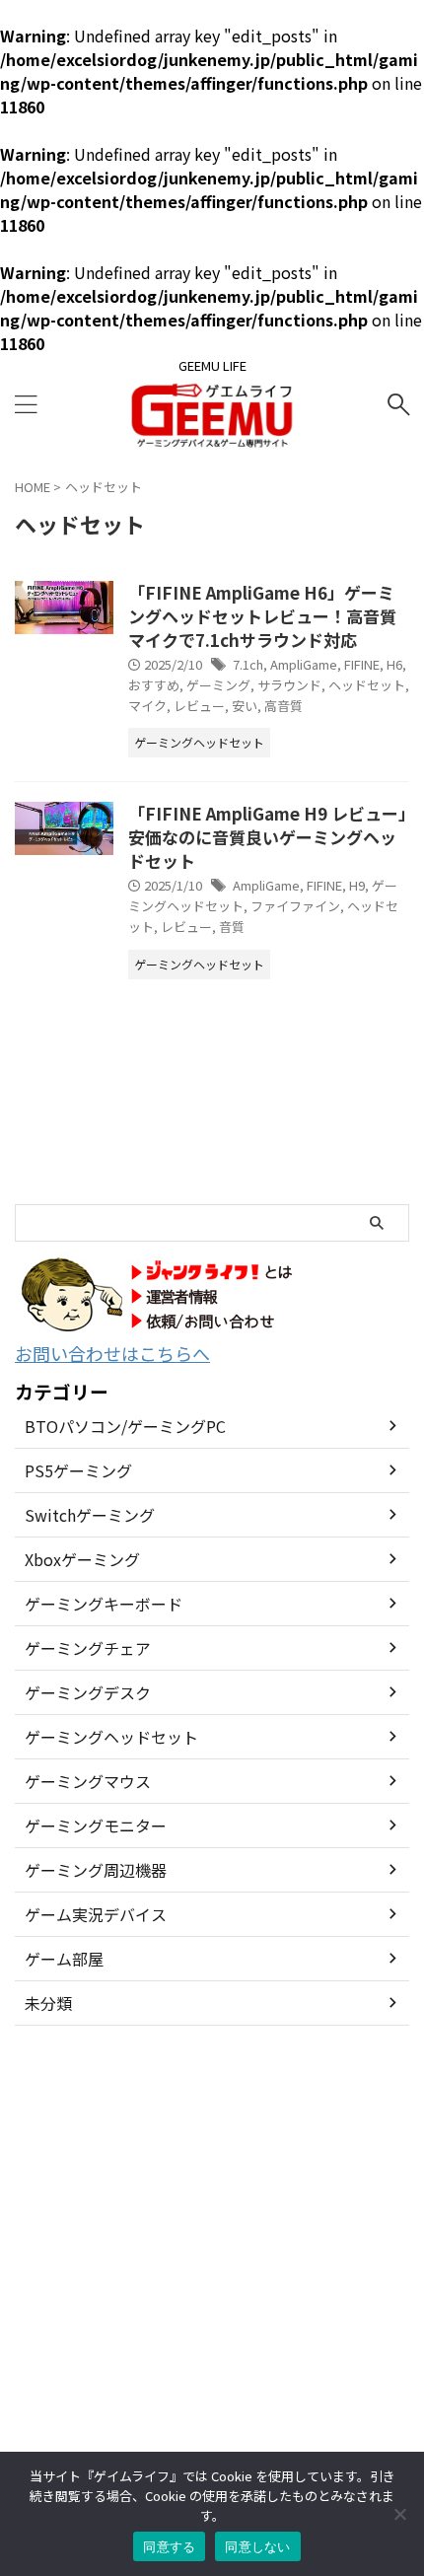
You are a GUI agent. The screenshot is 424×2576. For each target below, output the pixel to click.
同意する (169, 2546)
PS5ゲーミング (78, 1470)
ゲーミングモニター (96, 1825)
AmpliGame (304, 664)
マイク (147, 706)
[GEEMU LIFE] (212, 436)
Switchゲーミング (90, 1515)
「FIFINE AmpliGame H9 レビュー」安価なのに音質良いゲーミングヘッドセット (268, 837)
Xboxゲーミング (82, 1559)
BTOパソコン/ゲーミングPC (125, 1426)
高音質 (283, 706)
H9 (357, 885)
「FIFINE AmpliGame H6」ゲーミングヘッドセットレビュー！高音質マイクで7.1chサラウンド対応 (262, 616)
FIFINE (362, 664)
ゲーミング (218, 685)
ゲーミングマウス (88, 1781)
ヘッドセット (367, 685)
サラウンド (289, 685)
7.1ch (248, 664)
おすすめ (154, 685)
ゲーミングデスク (88, 1692)
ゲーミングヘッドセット (111, 1737)
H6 (394, 664)
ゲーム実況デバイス (96, 1914)
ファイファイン (295, 906)
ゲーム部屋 (64, 1959)
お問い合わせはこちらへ (112, 1353)
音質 (232, 927)
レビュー (199, 706)
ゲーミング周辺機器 (96, 1870)
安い (245, 706)
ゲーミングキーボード (104, 1604)
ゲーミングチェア (88, 1648)
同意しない (257, 2546)
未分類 (48, 2003)
